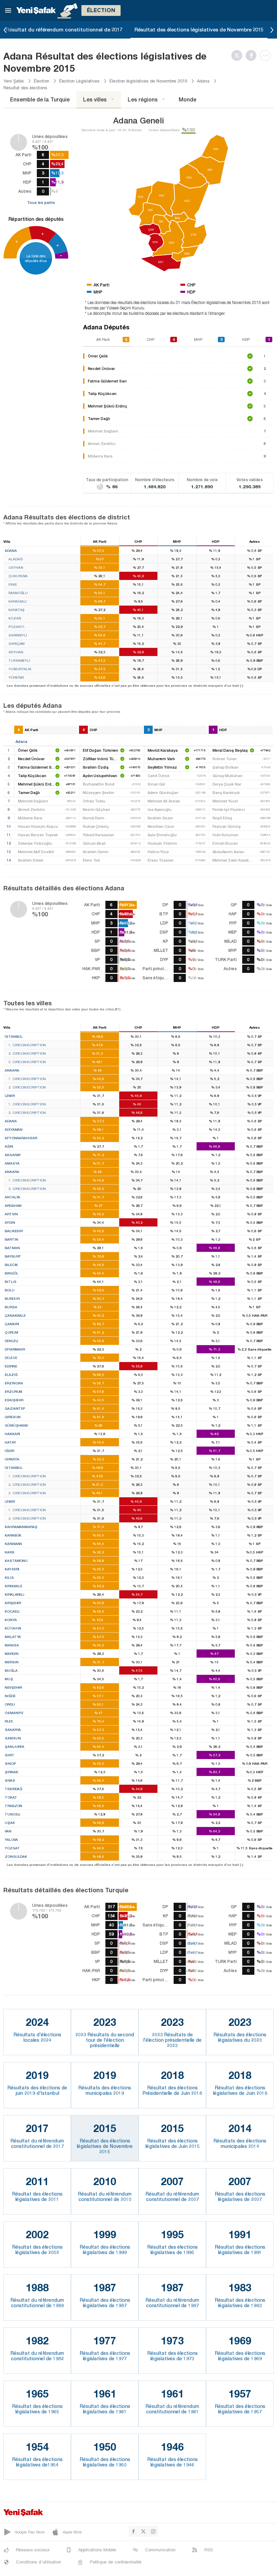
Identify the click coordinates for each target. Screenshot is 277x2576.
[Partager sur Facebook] (253, 55)
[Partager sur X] (238, 55)
